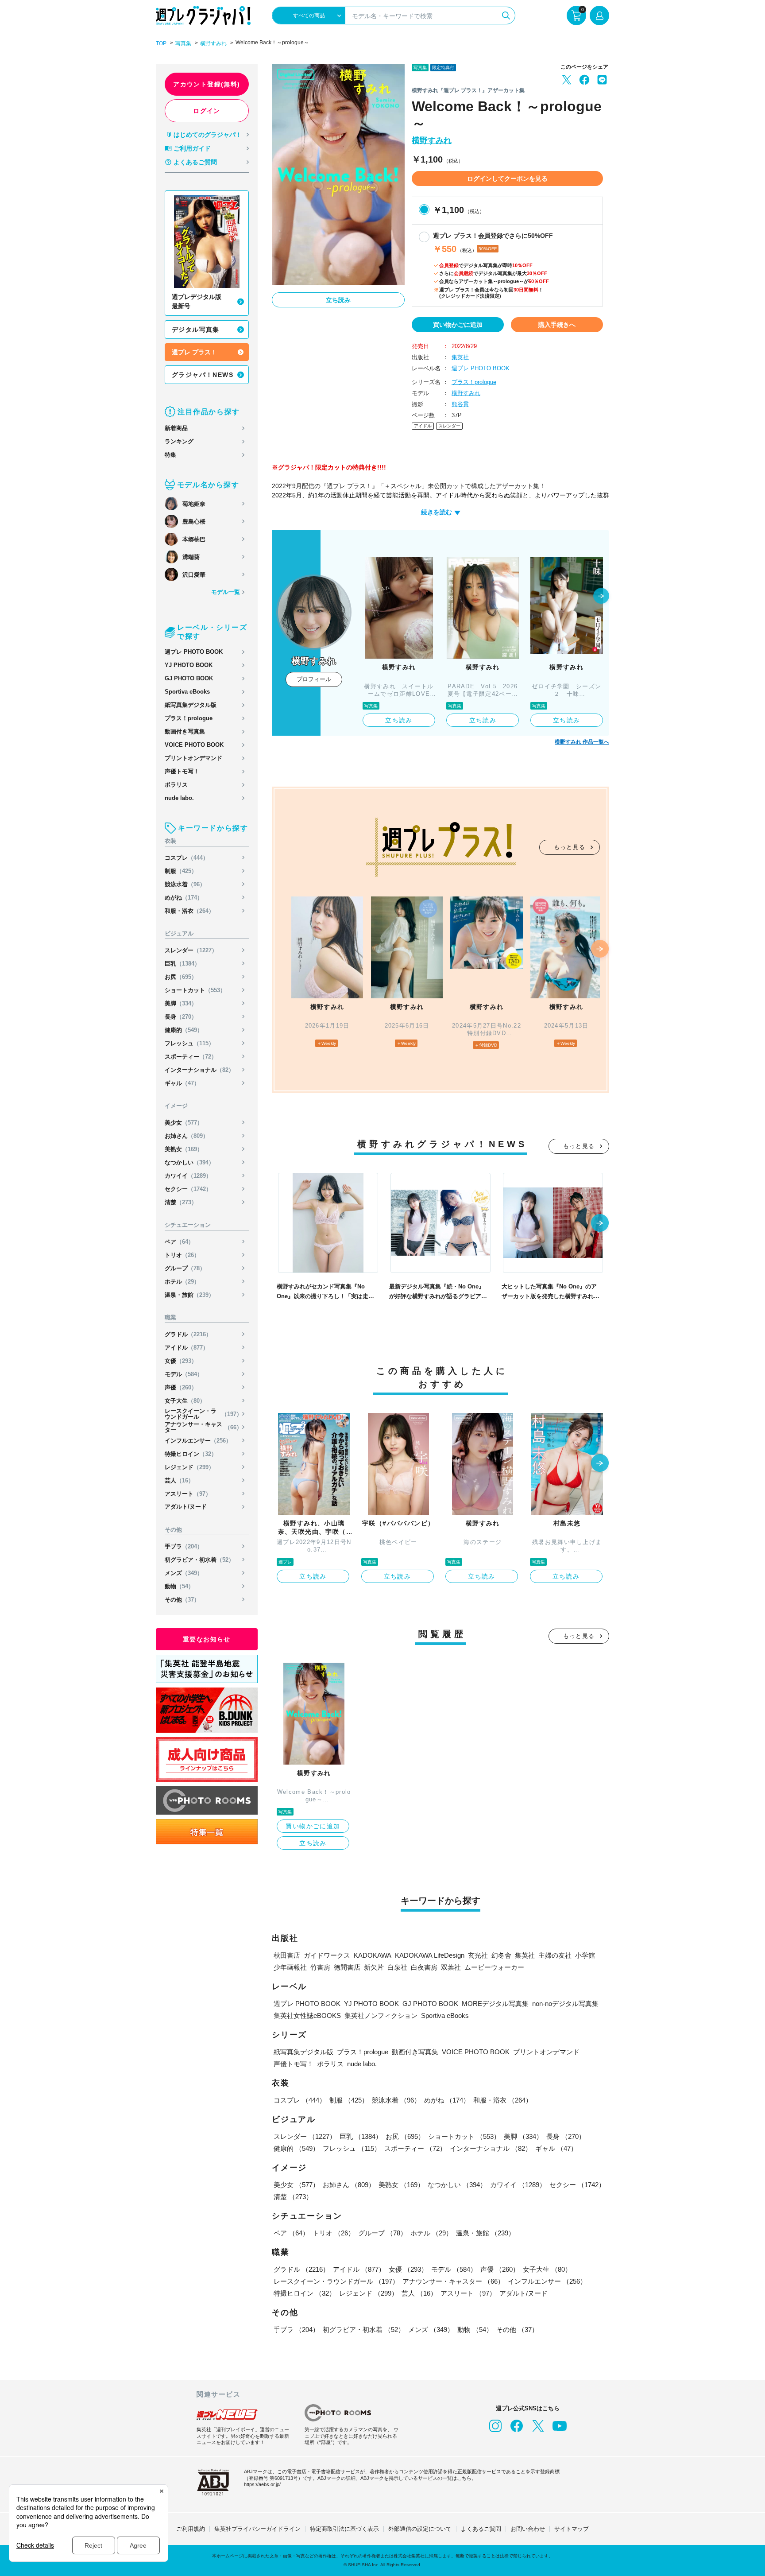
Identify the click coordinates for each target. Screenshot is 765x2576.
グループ (185, 1268)
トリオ (182, 1255)
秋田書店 (287, 1955)
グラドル (188, 1334)
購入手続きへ (557, 325)
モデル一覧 (226, 592)
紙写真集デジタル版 (191, 705)
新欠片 (374, 1967)
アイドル (187, 1348)
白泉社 (397, 1967)
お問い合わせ (528, 2529)
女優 (181, 1361)
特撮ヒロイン (191, 1454)
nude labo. (179, 798)
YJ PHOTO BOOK (189, 665)
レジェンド (189, 1467)
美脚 (181, 1003)
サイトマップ (572, 2529)
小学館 (585, 1955)
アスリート (188, 1494)
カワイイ (188, 1176)
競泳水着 (185, 884)
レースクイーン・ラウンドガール (203, 1414)
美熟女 (184, 1149)
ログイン (207, 111)
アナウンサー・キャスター (203, 1427)
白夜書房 (424, 1967)
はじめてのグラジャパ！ (208, 135)
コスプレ (187, 858)
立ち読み (338, 300)
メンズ (184, 1573)
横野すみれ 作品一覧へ (582, 742)
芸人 (179, 1480)
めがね (184, 898)
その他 (182, 1600)
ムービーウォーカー (494, 1967)
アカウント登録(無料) (207, 84)
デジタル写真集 (196, 330)
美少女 (184, 1123)
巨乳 (182, 964)
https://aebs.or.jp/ (262, 2484)
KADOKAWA (373, 1955)
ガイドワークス (327, 1955)
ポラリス (176, 785)
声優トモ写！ (182, 771)
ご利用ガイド (192, 148)
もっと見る (570, 847)
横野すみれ (213, 43)
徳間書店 (347, 1967)
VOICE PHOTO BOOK (194, 745)
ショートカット (195, 990)
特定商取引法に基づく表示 (344, 2529)
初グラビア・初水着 (199, 1560)
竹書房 (320, 1967)
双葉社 (451, 1967)
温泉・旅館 (189, 1295)
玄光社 (478, 1955)
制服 (181, 871)
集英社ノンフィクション (381, 2015)
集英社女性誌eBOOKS (307, 2015)
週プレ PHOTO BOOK (194, 652)
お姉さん (187, 1136)
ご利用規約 (191, 2529)
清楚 (181, 1202)
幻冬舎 (501, 1955)
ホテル (182, 1282)
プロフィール (314, 679)
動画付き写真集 (185, 731)
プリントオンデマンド (193, 758)
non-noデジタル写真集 (565, 2004)
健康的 (184, 1030)
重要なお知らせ (207, 1639)
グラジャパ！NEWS (203, 375)
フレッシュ (189, 1043)
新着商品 (176, 428)
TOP (161, 43)
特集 (170, 455)
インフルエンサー (198, 1441)
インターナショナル (199, 1070)
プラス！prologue (189, 718)
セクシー (188, 1189)
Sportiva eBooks (187, 692)
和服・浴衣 (189, 911)
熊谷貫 (460, 404)
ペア (179, 1242)
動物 (179, 1586)
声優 (181, 1387)
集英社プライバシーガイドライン (257, 2529)
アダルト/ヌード (186, 1507)
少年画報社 (290, 1967)
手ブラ (184, 1546)
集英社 (460, 357)
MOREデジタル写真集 (495, 2004)
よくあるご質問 (195, 162)
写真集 (183, 43)
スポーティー (191, 1057)
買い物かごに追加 (458, 325)
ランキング (179, 441)
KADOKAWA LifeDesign (430, 1955)
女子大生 (185, 1401)
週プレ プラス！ (194, 352)
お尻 (181, 977)
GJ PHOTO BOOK (189, 678)
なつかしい (189, 1162)
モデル (184, 1374)
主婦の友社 (555, 1955)
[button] (601, 597)
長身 (181, 1017)
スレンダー (191, 950)
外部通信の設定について (420, 2529)
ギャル (182, 1083)
